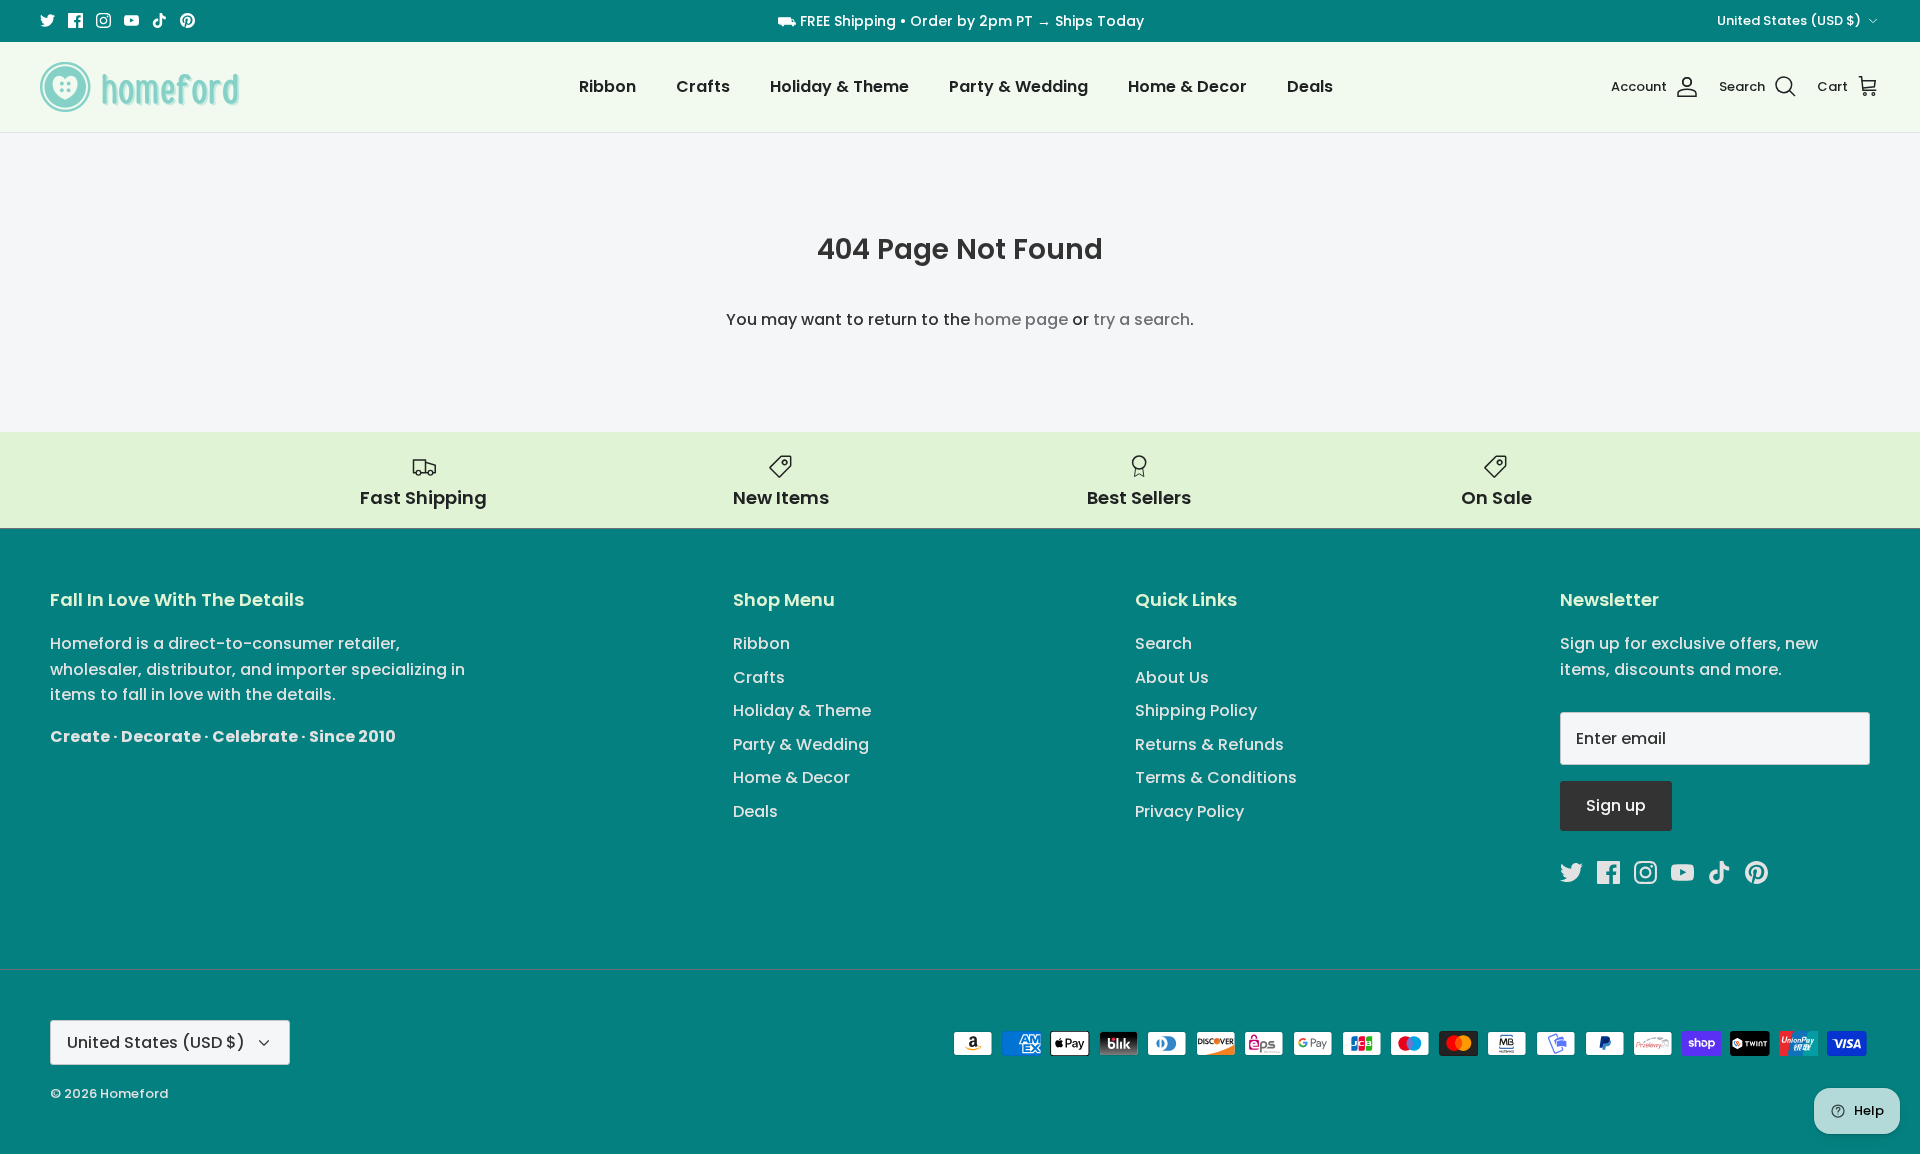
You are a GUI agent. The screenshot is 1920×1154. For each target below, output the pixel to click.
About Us (1172, 677)
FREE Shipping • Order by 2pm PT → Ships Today (972, 21)
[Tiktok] (159, 20)
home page (1021, 319)
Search (1163, 643)
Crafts (703, 86)
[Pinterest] (187, 20)
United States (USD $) (1789, 20)
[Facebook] (75, 20)
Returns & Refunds (1209, 744)
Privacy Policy (1189, 811)
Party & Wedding (1018, 86)
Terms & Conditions (1216, 777)
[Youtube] (131, 20)
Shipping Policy (1196, 710)
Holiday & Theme (839, 86)
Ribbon (607, 86)
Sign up (1616, 805)
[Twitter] (47, 20)
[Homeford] (140, 87)
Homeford (134, 1093)
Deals (1310, 86)
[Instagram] (103, 20)
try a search (1141, 319)
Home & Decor (1187, 86)
